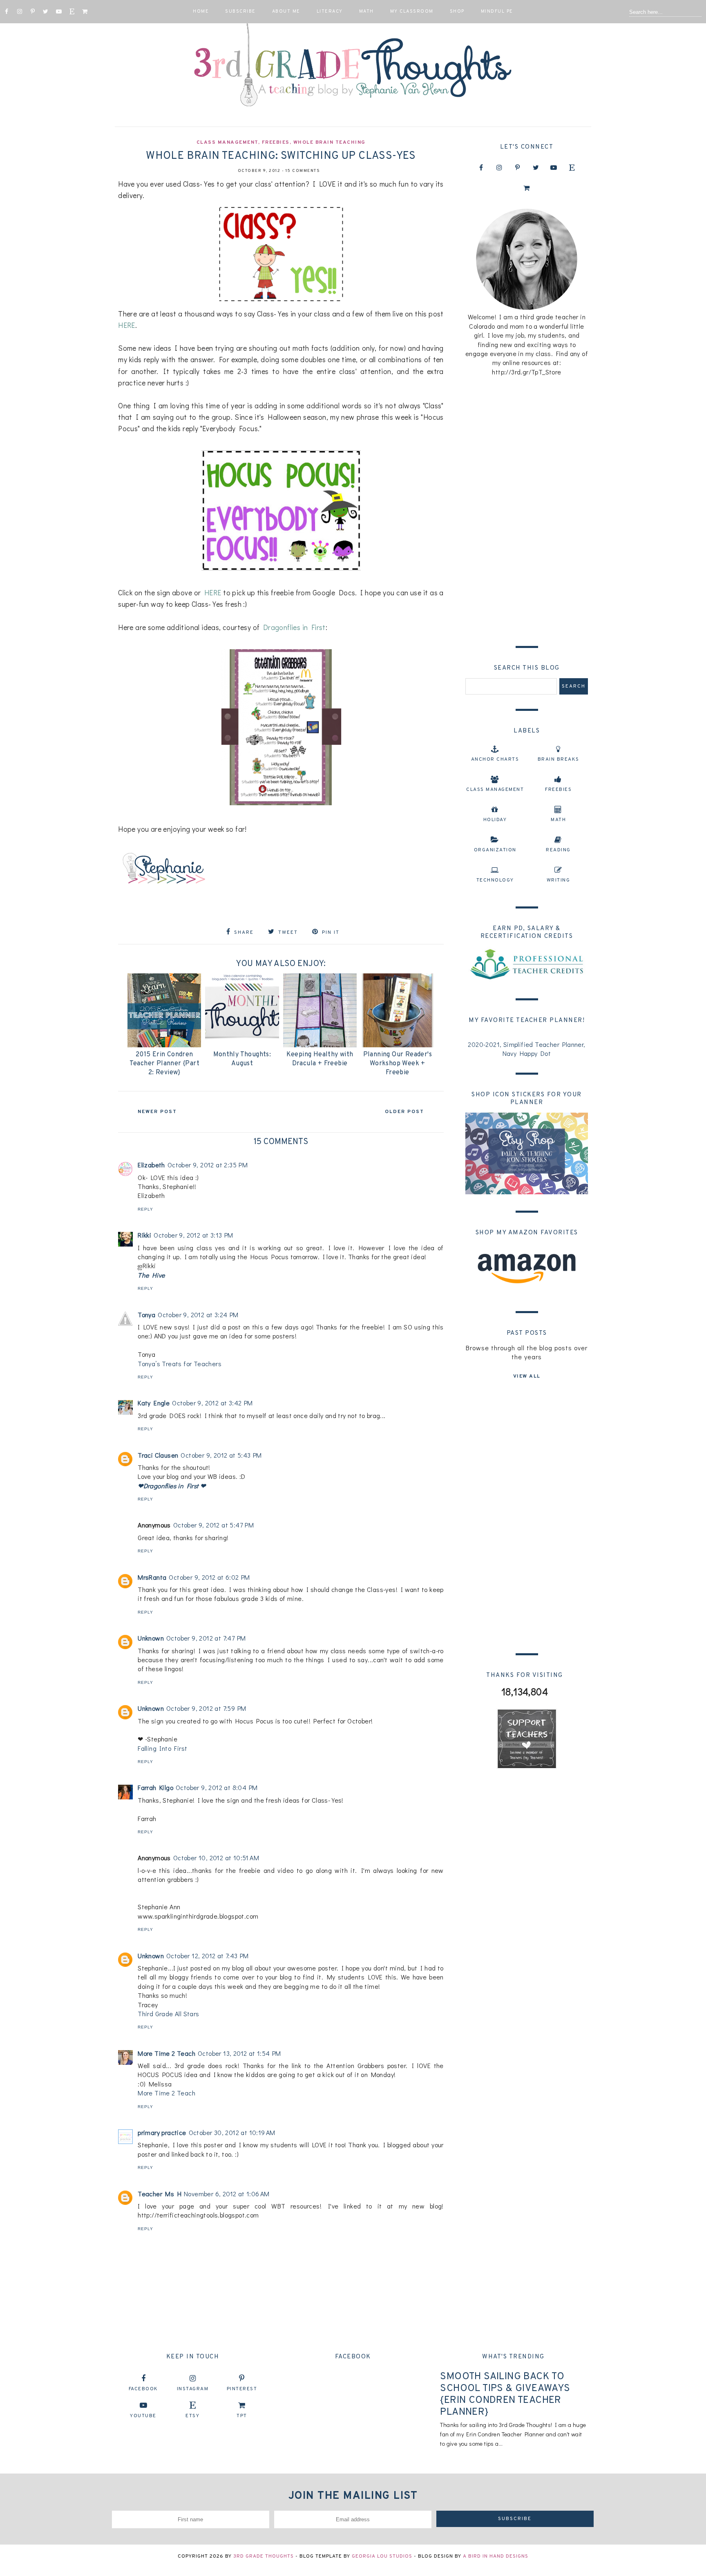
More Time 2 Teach (166, 2053)
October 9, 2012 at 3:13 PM (193, 1235)
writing (559, 880)
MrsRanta (152, 1577)
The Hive (151, 1275)
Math (366, 11)
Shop (457, 11)
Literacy (330, 11)
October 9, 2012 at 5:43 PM (221, 1455)
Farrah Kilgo (155, 1787)
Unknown (151, 1638)
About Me (286, 11)
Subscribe (240, 11)
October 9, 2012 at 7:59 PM (206, 1708)
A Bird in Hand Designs (496, 2556)
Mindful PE (497, 11)
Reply (145, 1209)
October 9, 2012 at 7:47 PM (206, 1638)
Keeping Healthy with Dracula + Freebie (320, 1059)
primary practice (162, 2132)
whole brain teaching (330, 142)
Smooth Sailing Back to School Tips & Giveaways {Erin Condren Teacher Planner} (505, 2394)
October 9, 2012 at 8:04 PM (217, 1787)
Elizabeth (151, 1165)
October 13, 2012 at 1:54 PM (239, 2053)
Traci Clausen (158, 1455)
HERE (127, 325)
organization (495, 850)
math (558, 820)
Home (201, 11)
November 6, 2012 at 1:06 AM (227, 2194)
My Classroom (412, 11)
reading (558, 850)
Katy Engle (154, 1403)
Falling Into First (162, 1748)
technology (495, 880)
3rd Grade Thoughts (264, 2556)
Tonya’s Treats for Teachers (180, 1364)
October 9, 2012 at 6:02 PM (209, 1577)
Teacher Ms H (160, 2194)
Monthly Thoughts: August (242, 1059)
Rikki (144, 1235)
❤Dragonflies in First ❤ (172, 1486)
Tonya (146, 1315)
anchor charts (495, 759)
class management (227, 142)
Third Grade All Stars (168, 2014)
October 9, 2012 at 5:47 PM (213, 1525)
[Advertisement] (527, 509)
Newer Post (157, 1112)
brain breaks (559, 759)
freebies (276, 142)
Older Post (404, 1112)
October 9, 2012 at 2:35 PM (208, 1165)
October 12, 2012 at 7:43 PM (208, 1956)
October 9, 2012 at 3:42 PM (212, 1403)
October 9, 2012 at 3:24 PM (198, 1315)
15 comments (303, 171)
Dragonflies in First (294, 627)
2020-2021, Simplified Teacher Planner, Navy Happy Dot (526, 1049)
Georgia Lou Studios (382, 2556)
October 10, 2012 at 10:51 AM (216, 1858)
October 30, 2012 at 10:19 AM (232, 2132)
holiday (495, 820)
